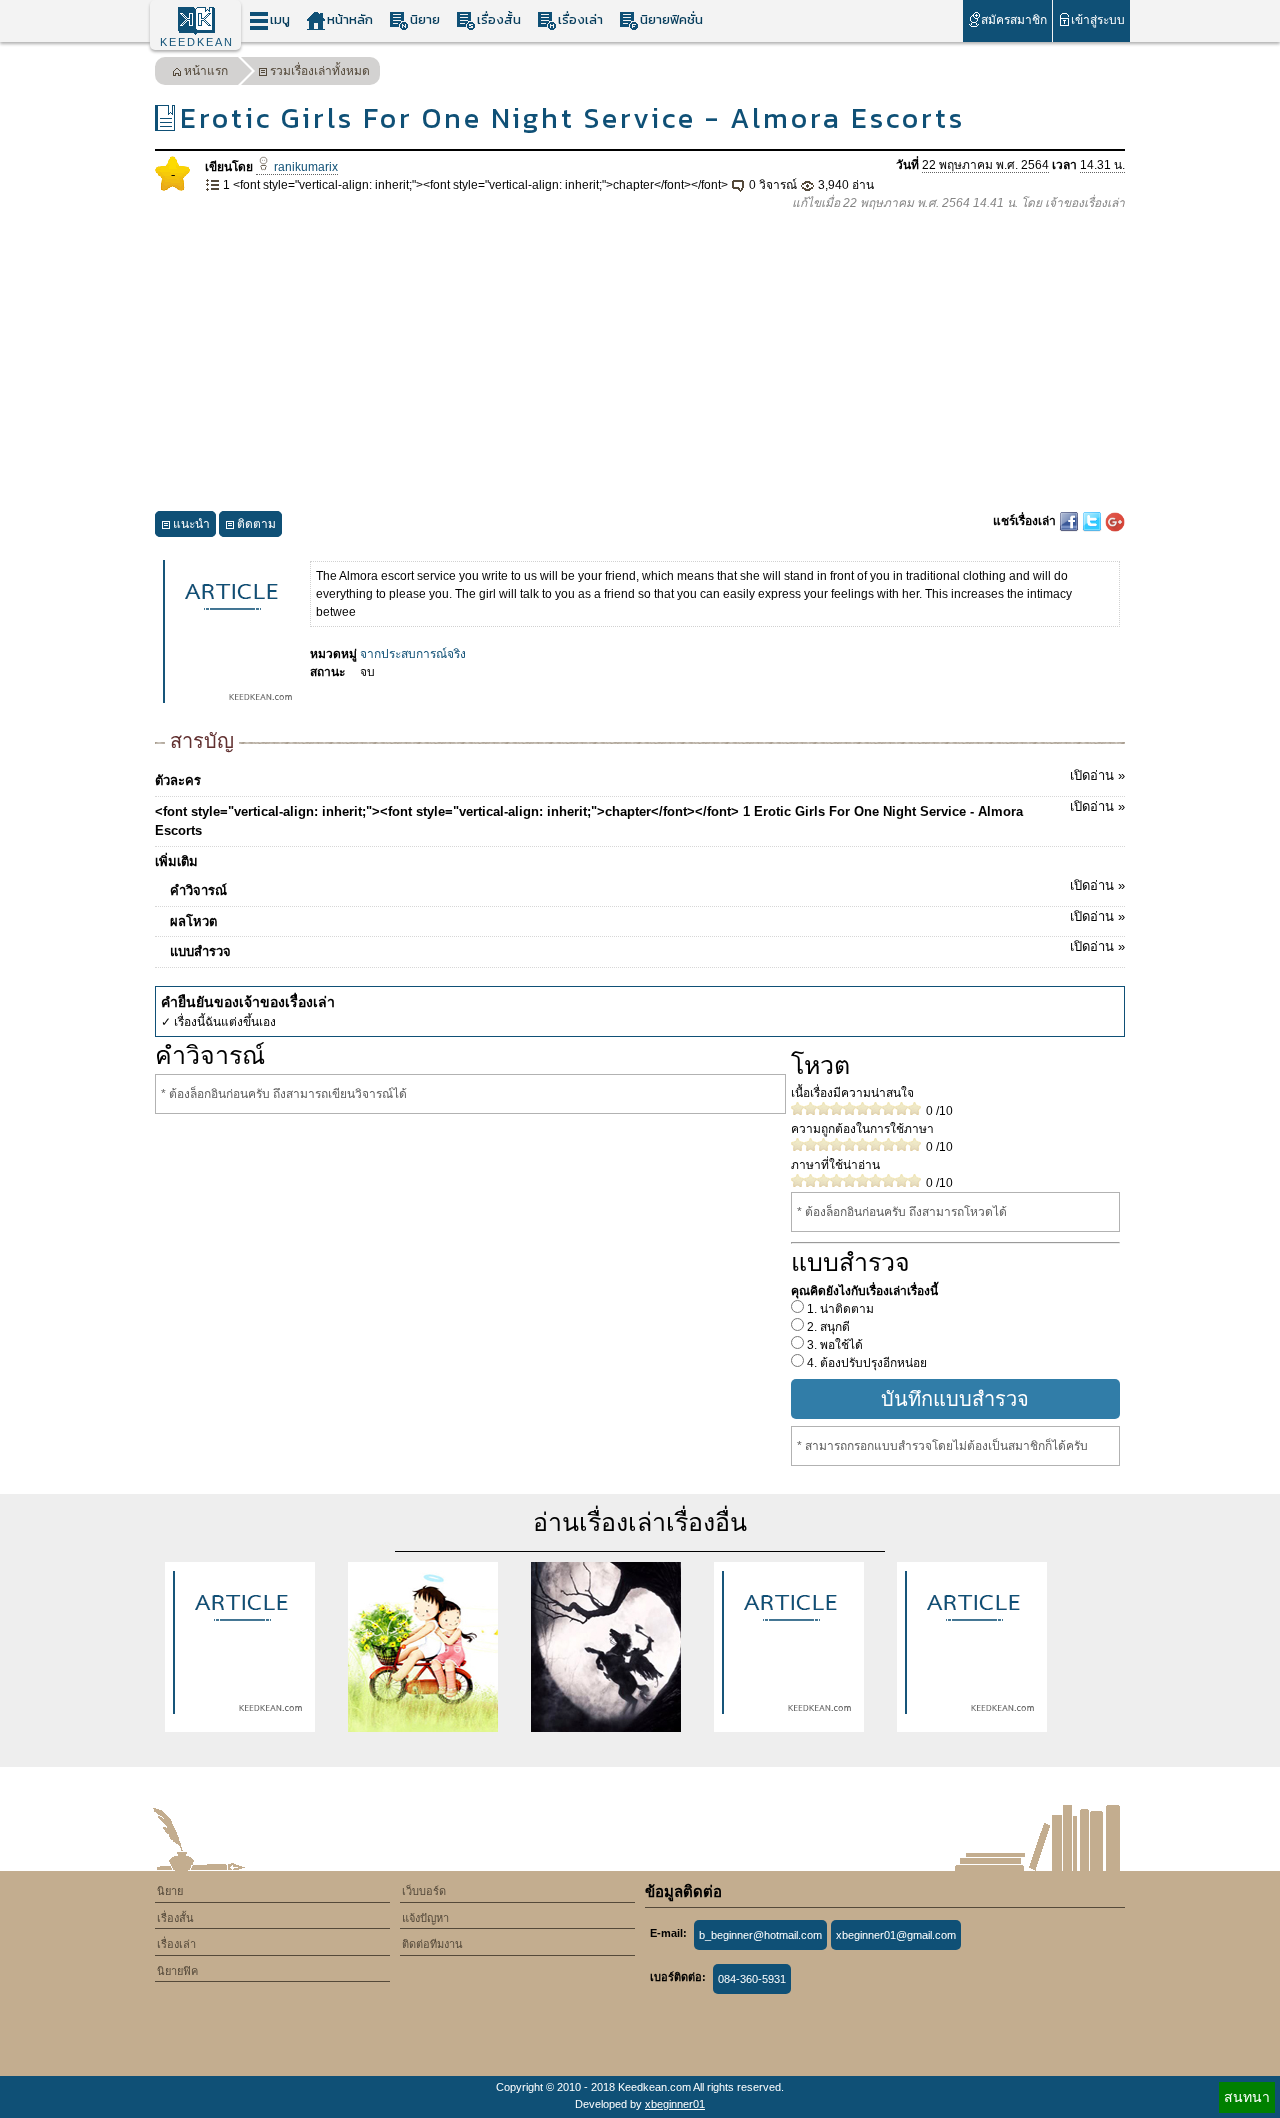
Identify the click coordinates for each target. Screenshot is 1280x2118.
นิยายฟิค (177, 1971)
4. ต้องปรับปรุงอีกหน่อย (865, 1363)
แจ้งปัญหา (425, 1918)
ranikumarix (304, 167)
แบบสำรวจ (647, 949)
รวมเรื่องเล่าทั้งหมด (320, 71)
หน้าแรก (206, 71)
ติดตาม (256, 524)
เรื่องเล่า (580, 19)
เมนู (280, 19)
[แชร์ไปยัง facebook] (1070, 521)
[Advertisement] (640, 362)
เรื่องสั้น (499, 19)
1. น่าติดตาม (839, 1309)
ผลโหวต (647, 919)
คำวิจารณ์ (647, 888)
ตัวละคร (640, 778)
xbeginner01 (675, 2104)
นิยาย (425, 19)
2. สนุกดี (827, 1327)
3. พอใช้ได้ (833, 1345)
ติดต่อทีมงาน (432, 1944)
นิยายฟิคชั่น (671, 19)
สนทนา (1247, 2097)
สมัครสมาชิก (1014, 20)
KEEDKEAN (197, 42)
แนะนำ (191, 524)
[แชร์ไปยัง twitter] (1093, 521)
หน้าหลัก (350, 19)
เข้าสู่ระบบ (1098, 20)
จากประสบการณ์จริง (413, 654)
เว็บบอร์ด (424, 1891)
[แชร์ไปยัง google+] (1115, 521)
